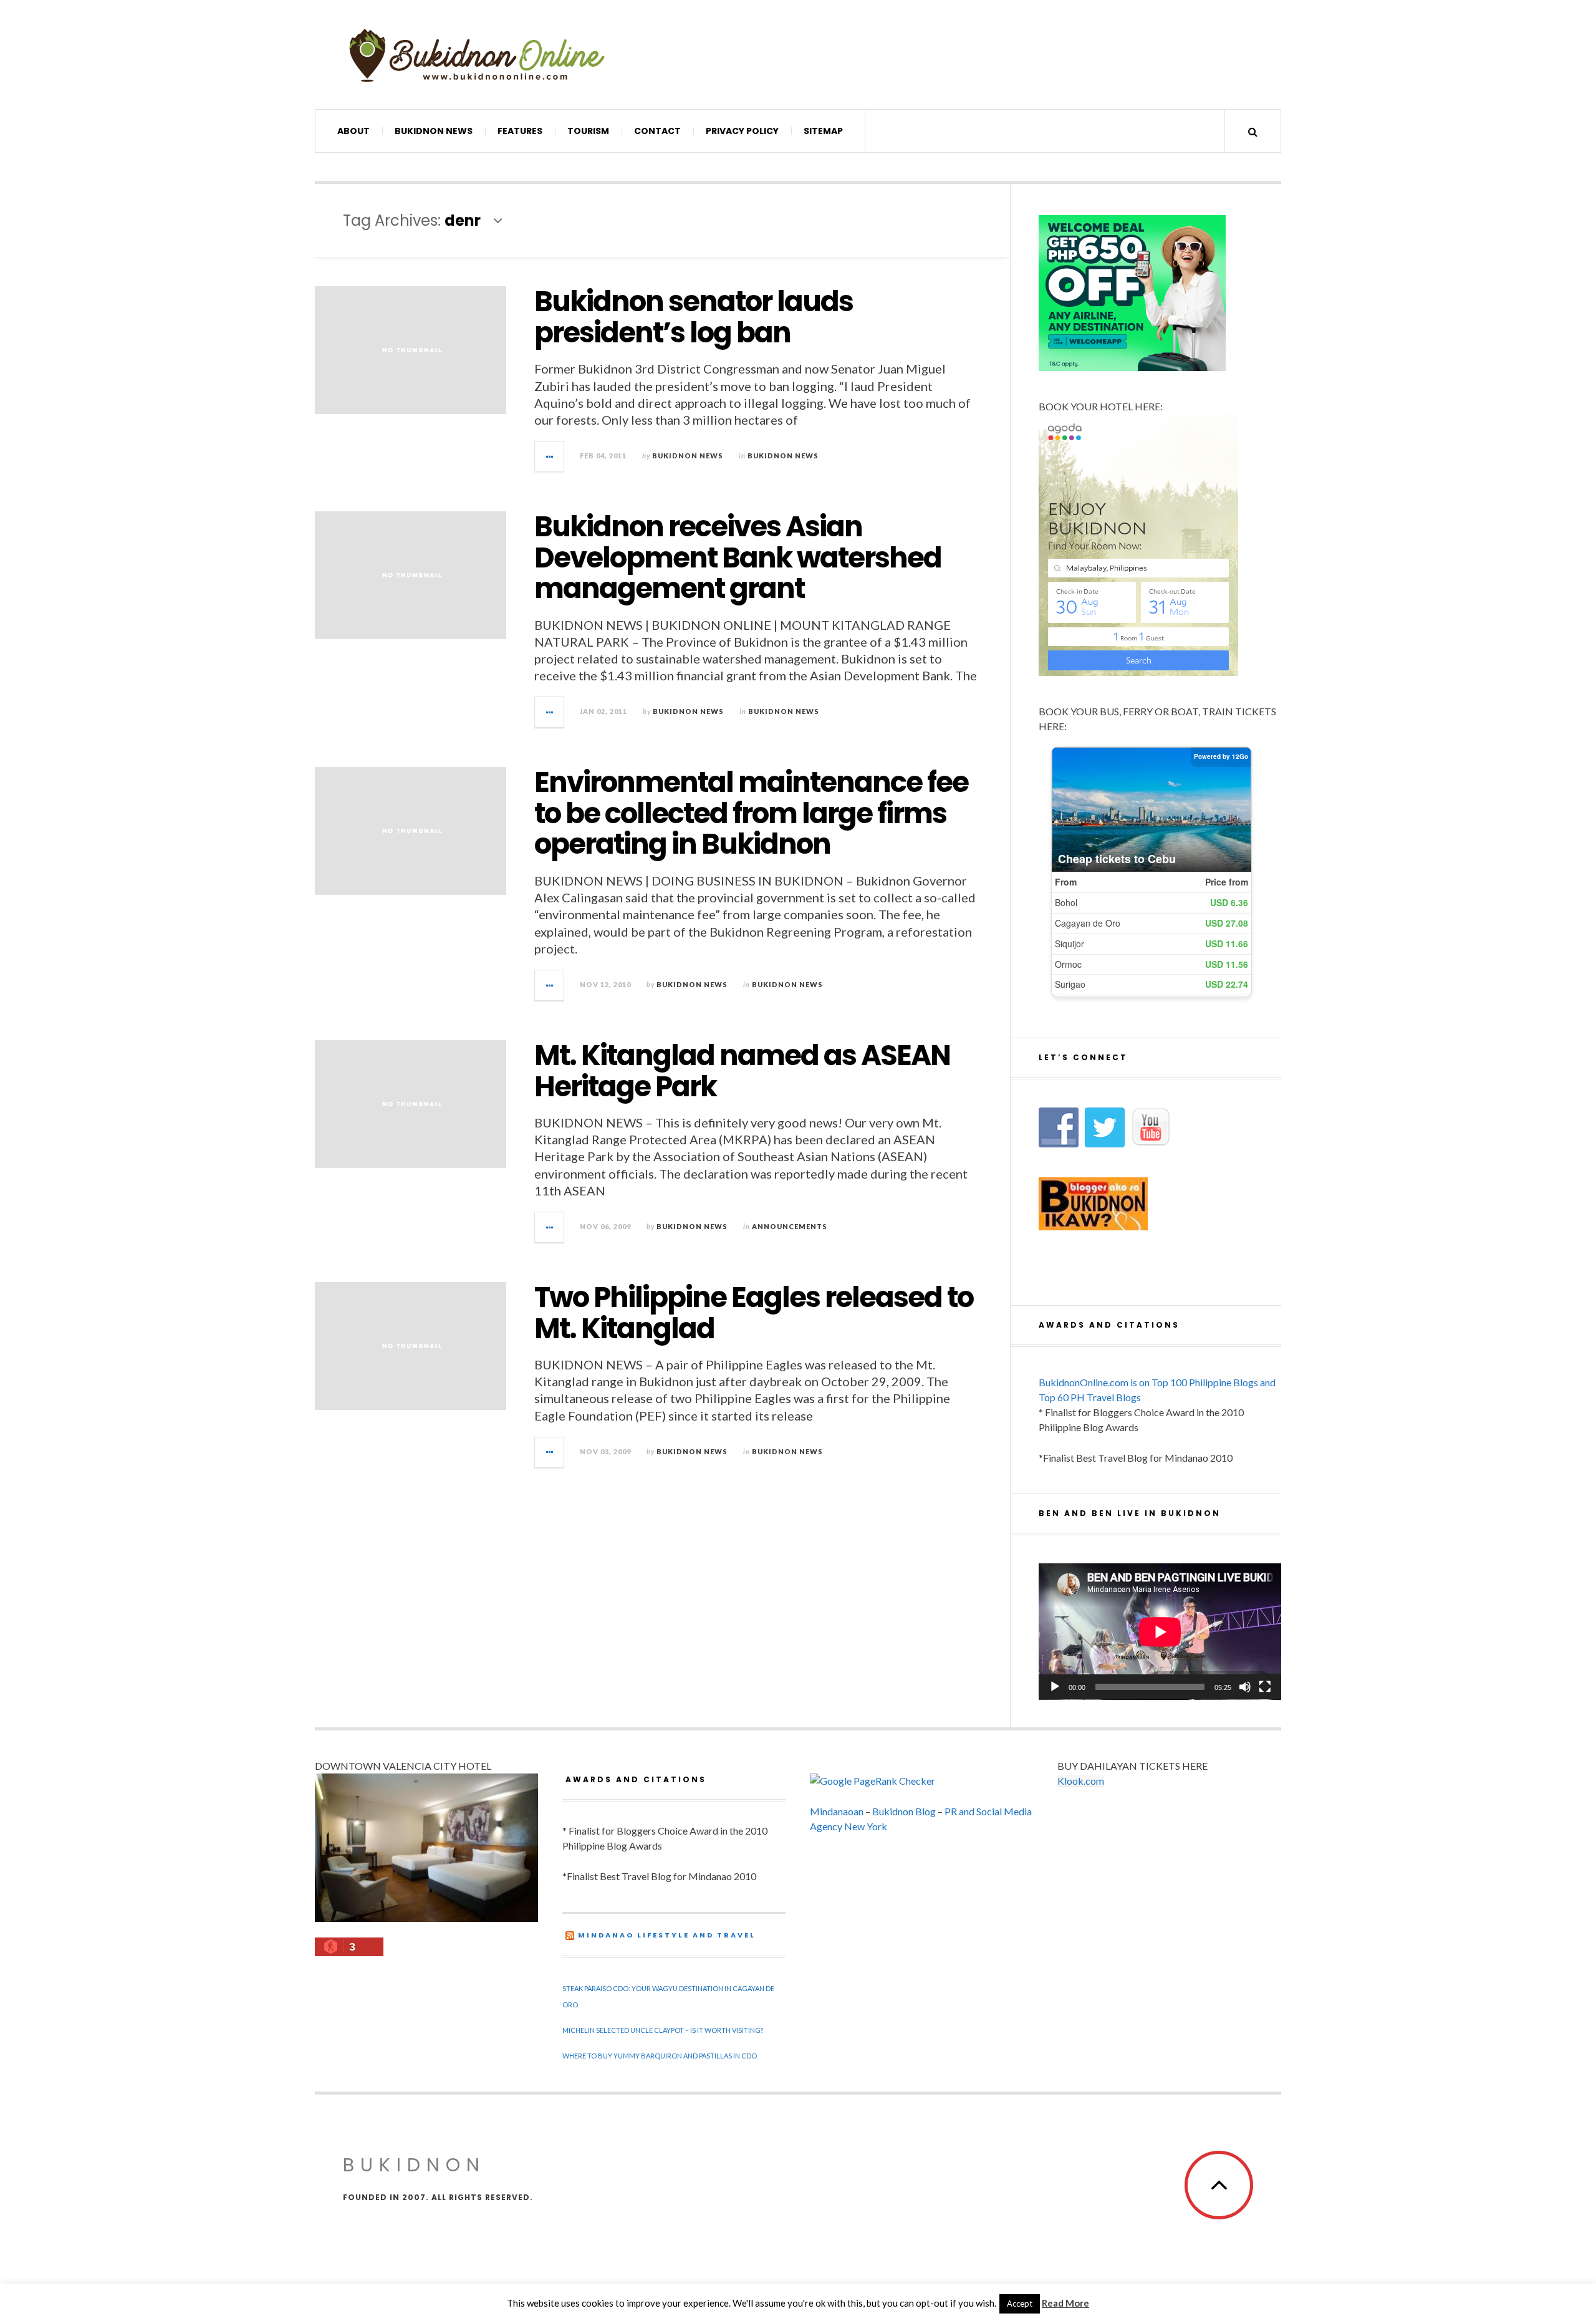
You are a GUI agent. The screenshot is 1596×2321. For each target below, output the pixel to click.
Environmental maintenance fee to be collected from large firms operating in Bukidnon (751, 813)
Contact (657, 131)
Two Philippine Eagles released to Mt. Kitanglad (754, 1313)
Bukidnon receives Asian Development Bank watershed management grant (738, 557)
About (353, 131)
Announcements (790, 1226)
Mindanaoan (837, 1811)
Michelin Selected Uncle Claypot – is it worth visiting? (663, 2030)
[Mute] (1245, 1687)
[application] (1160, 1632)
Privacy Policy (742, 131)
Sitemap (823, 131)
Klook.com (1081, 1781)
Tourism (588, 131)
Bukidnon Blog (904, 1811)
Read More (1065, 2303)
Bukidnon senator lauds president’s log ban (694, 317)
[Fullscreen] (1265, 1687)
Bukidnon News (434, 131)
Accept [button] (1020, 2304)
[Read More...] (550, 456)
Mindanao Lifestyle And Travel (667, 1935)
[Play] (1055, 1687)
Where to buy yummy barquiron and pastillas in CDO (660, 2056)
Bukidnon (414, 2165)
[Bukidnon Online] (477, 55)
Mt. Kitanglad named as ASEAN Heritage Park (742, 1071)
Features (520, 131)
